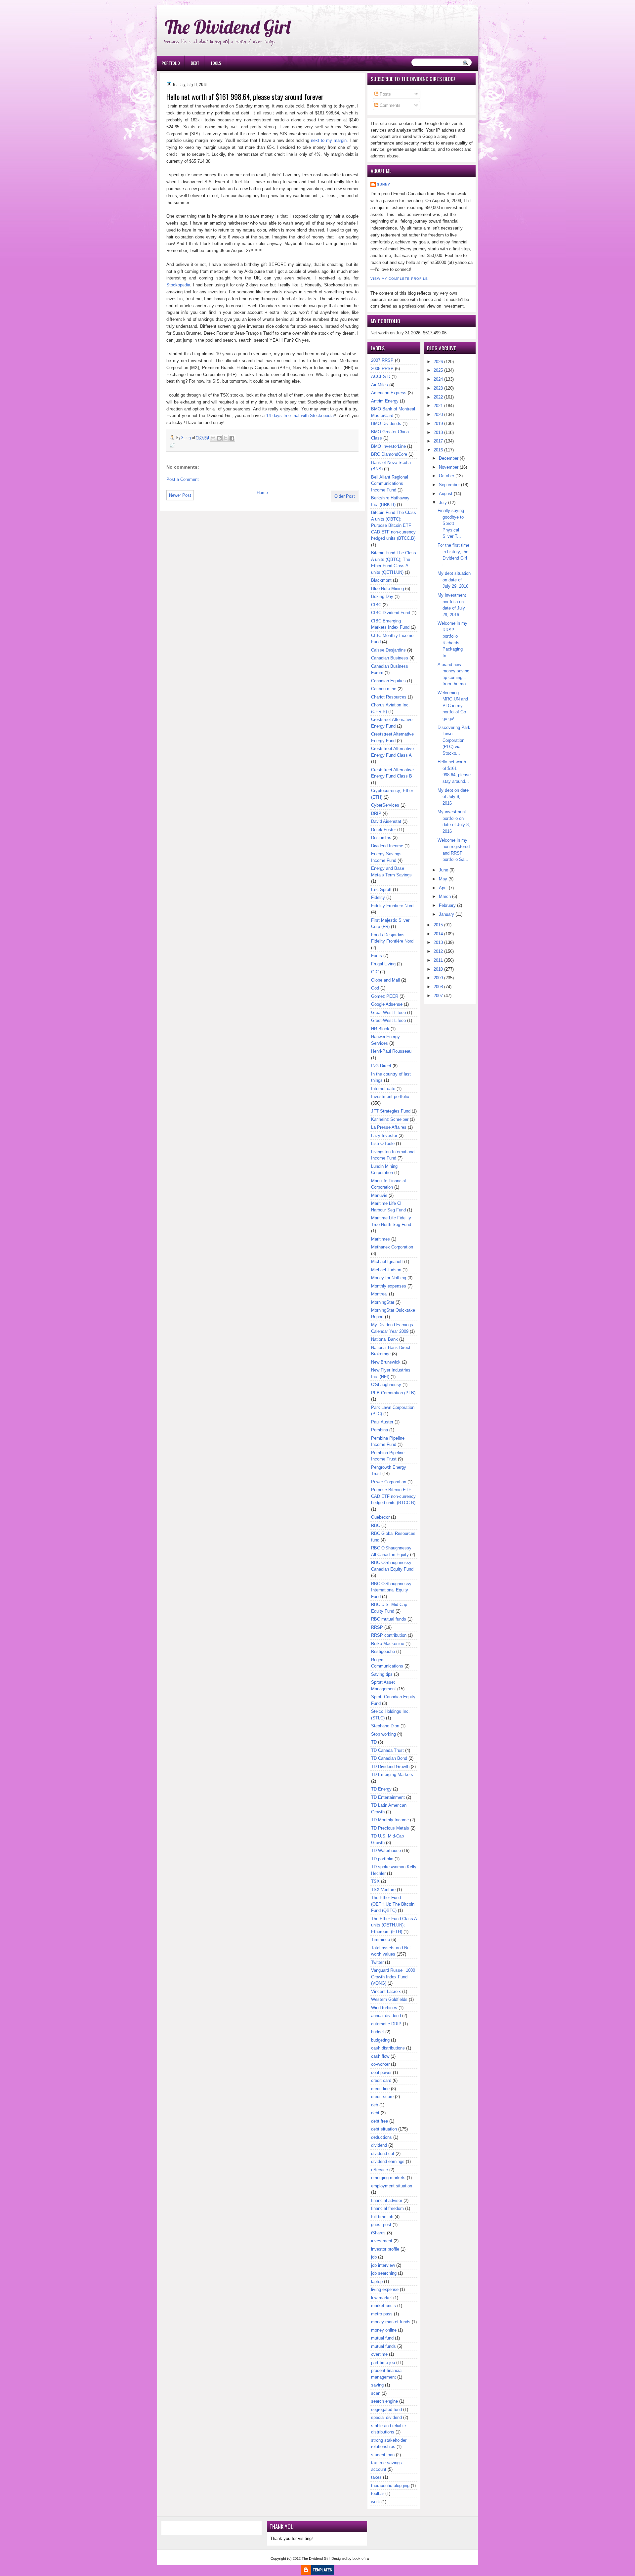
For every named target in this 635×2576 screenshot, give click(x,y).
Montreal (379, 1294)
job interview (383, 2265)
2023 (438, 388)
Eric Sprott (381, 889)
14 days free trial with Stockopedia (300, 416)
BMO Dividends (386, 423)
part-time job (383, 2363)
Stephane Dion (385, 1726)
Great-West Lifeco (388, 1013)
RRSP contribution (389, 1635)
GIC (375, 972)
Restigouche (383, 1651)
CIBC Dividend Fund (391, 613)
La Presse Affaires (389, 1127)
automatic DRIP (386, 2024)
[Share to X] (226, 438)
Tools (216, 63)
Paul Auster (382, 1422)
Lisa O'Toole (383, 1143)
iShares (378, 2233)
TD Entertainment (388, 1797)
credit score (382, 2097)
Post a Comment (183, 479)
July (443, 503)
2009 (438, 978)
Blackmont (381, 580)
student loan (383, 2455)
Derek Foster (383, 830)
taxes (376, 2477)
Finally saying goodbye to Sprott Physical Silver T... (451, 523)
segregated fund (386, 2409)
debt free (380, 2121)
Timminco (381, 1940)
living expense (385, 2289)
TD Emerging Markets (392, 1774)
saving (377, 2385)
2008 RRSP (382, 369)
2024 (438, 379)
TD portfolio (382, 1859)
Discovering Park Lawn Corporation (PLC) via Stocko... (454, 740)
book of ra (361, 2558)
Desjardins (381, 838)
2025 (438, 370)
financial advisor (387, 2200)
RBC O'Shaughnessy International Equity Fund (391, 1590)
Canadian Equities (388, 681)
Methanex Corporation (392, 1247)
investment (382, 2241)
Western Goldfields (389, 1999)
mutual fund (382, 2338)
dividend (379, 2145)
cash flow (380, 2056)
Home (262, 493)
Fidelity (378, 897)
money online (384, 2330)
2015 (438, 925)
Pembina (380, 1430)
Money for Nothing (389, 1278)
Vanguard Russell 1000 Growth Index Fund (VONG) (393, 1977)
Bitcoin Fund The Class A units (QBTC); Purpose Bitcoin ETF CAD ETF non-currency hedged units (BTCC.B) (394, 525)
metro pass (382, 2314)
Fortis (377, 956)
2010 (438, 969)
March (445, 896)
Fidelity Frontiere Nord (392, 906)
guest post (381, 2225)
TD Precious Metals (390, 1828)
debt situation (384, 2129)
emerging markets (388, 2178)
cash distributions (388, 2048)
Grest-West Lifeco (388, 1020)
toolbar (378, 2493)
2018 (438, 432)
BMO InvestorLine (388, 446)
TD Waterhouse (386, 1851)
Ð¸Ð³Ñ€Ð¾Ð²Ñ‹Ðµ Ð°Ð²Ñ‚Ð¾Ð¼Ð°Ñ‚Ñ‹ (224, 3)
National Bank (384, 1339)
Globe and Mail (385, 980)
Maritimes (381, 1239)
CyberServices (385, 805)
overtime (379, 2354)
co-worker (380, 2064)
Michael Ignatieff (387, 1262)
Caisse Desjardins (388, 650)
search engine (384, 2401)
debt (375, 2113)
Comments (389, 105)
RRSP (377, 1627)
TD (374, 1742)
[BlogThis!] (219, 438)
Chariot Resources (389, 697)
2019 (438, 423)
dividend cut (383, 2154)
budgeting (380, 2040)
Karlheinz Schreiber (390, 1119)
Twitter (377, 1962)
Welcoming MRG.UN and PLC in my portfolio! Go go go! (453, 706)
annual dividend (386, 2016)
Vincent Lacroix (386, 1991)
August (446, 494)
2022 (438, 397)
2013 (438, 942)
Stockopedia (178, 285)
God (375, 988)
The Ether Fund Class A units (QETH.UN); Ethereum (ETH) (394, 1925)
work (376, 2502)
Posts (385, 94)
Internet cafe (383, 1089)
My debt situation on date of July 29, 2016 (454, 580)
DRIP (376, 813)
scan (376, 2393)
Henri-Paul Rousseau (391, 1051)
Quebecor (380, 1517)
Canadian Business (390, 658)
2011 (438, 960)
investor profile (385, 2249)
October (446, 476)
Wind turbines (384, 2008)
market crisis (383, 2306)
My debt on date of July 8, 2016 (453, 797)
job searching (384, 2273)
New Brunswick (386, 1362)
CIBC (376, 605)
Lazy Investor (384, 1136)
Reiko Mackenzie (388, 1644)
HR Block (380, 1029)
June (444, 870)
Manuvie (379, 1195)
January (446, 914)
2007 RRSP (382, 360)
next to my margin (329, 140)
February (447, 905)
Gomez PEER (385, 996)
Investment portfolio (390, 1097)
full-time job (382, 2217)
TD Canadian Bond (389, 1758)
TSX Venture (383, 1890)
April (443, 888)
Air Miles (380, 385)
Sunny (384, 184)
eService (380, 2170)
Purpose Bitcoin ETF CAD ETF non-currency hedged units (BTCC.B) (393, 1496)
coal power (381, 2072)
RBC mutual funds (389, 1619)
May (443, 879)
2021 (438, 406)
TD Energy (381, 1789)
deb (375, 2105)
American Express (389, 393)
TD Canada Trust (387, 1750)
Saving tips (382, 1674)
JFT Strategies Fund (391, 1111)
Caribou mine (384, 689)
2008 (438, 987)
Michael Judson (386, 1270)
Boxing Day (382, 596)
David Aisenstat (386, 821)
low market (381, 2298)
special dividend (386, 2417)
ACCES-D (381, 377)
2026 (438, 362)
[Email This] (213, 438)
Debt (195, 63)
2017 (438, 441)
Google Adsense (387, 1004)
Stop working (383, 1734)
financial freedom (387, 2208)
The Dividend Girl (228, 27)
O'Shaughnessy (386, 1385)
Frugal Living (383, 964)
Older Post (345, 496)
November (449, 467)
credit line (380, 2089)
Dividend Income (387, 846)
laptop (377, 2281)
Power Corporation (389, 1482)
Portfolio (171, 63)
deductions (381, 2137)
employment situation (392, 2186)
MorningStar (383, 1302)
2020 (438, 415)
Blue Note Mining (387, 589)
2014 (438, 934)
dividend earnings (388, 2161)
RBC (376, 1525)
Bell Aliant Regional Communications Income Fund (390, 484)
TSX (375, 1881)
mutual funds (383, 2346)
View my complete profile (399, 279)
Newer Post (180, 495)
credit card (381, 2080)
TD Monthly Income (390, 1820)
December (449, 458)
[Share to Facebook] (232, 438)
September (449, 485)
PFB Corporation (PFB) (393, 1393)
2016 (438, 450)
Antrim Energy (385, 401)
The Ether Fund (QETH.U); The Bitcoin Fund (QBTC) (393, 1904)
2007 (438, 996)
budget (378, 2032)
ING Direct (381, 1066)
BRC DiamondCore (389, 454)
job (374, 2257)
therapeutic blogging (390, 2486)
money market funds (391, 2322)
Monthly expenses (389, 1286)
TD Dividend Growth (390, 1767)
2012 (438, 951)
